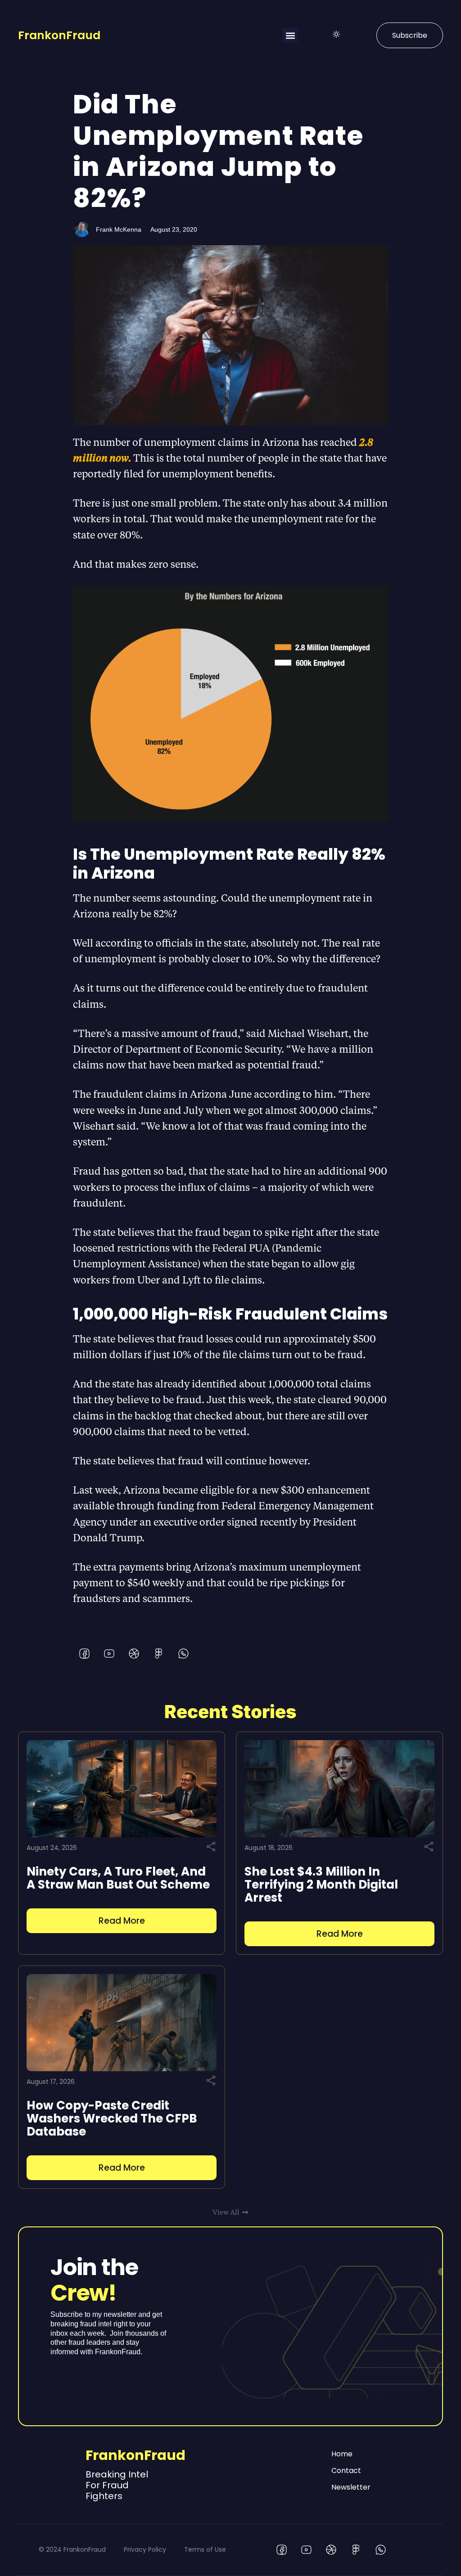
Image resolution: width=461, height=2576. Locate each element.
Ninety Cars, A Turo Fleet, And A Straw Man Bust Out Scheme (118, 1878)
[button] (290, 35)
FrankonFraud (59, 35)
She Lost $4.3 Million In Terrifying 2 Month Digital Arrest (321, 1885)
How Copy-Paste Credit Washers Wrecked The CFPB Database (112, 2118)
